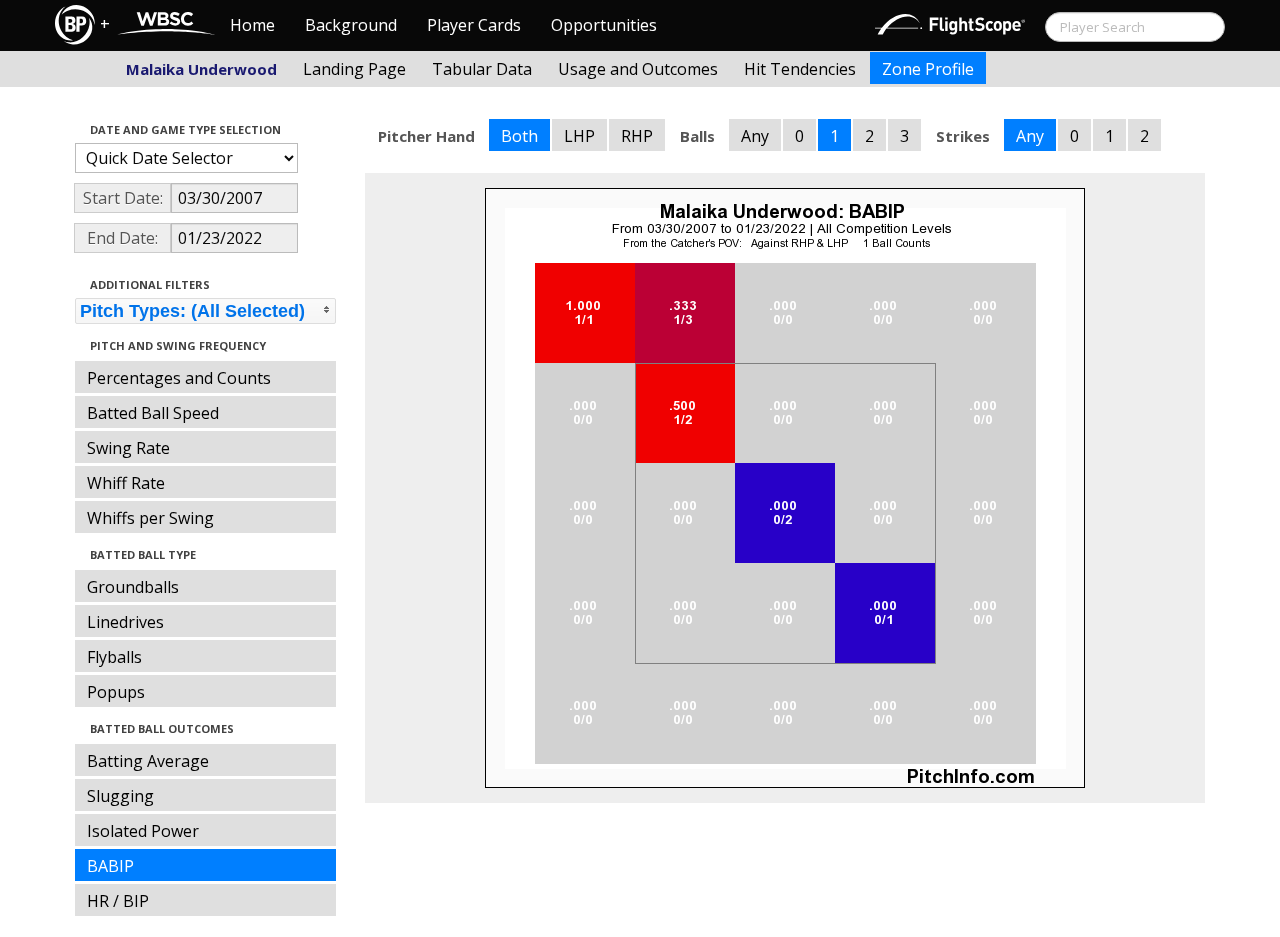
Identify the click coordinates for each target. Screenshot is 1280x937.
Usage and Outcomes (638, 69)
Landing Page (354, 69)
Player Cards (474, 25)
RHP (637, 136)
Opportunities (604, 25)
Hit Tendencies (800, 69)
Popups (116, 692)
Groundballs (133, 587)
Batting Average (148, 761)
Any (755, 136)
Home (252, 25)
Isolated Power (143, 831)
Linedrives (125, 622)
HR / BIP (118, 901)
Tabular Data (482, 69)
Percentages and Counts (179, 378)
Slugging (120, 796)
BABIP (110, 866)
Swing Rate (128, 448)
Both (519, 136)
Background (351, 25)
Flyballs (114, 657)
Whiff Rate (126, 483)
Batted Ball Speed (153, 413)
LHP (579, 136)
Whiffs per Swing (150, 518)
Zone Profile (928, 69)
